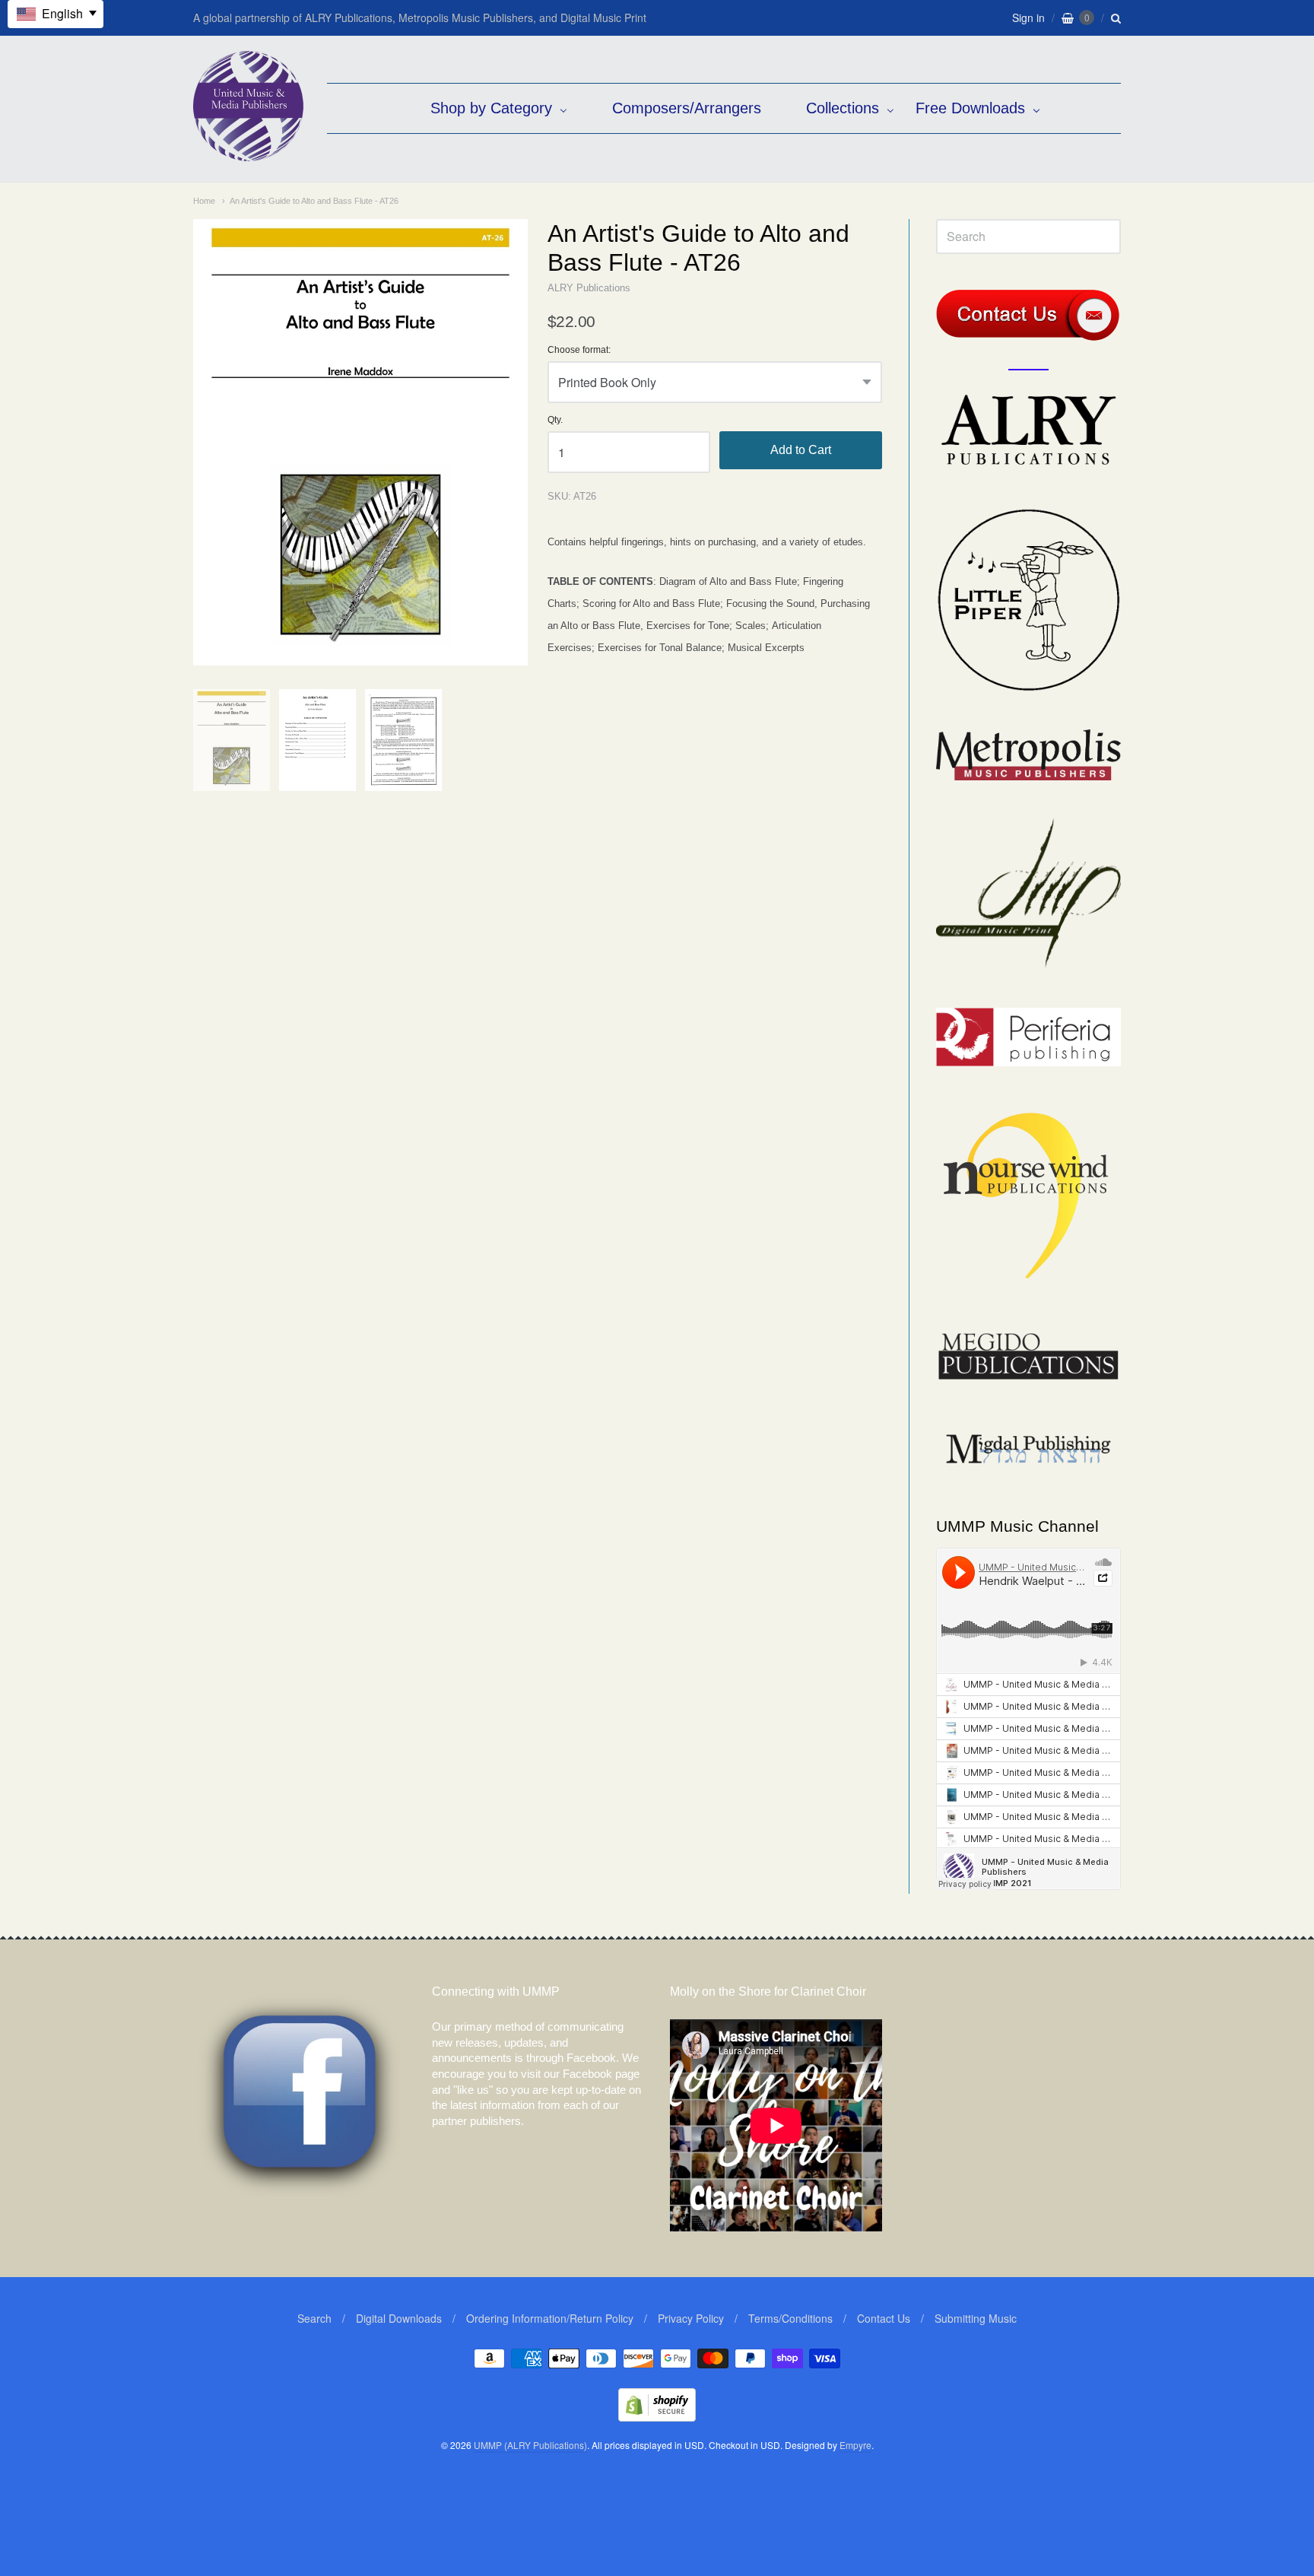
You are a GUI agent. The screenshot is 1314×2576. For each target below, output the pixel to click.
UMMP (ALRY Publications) (530, 2445)
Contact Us (884, 2318)
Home (204, 201)
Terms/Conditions (790, 2318)
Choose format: (579, 350)
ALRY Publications (589, 288)
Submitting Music (976, 2318)
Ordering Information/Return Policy (550, 2318)
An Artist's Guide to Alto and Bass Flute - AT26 (314, 201)
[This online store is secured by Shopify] (657, 2417)
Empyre (855, 2445)
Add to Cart (801, 450)
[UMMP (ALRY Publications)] (248, 153)
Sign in (1028, 17)
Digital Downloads (399, 2318)
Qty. (555, 420)
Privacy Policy (691, 2318)
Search (314, 2318)
